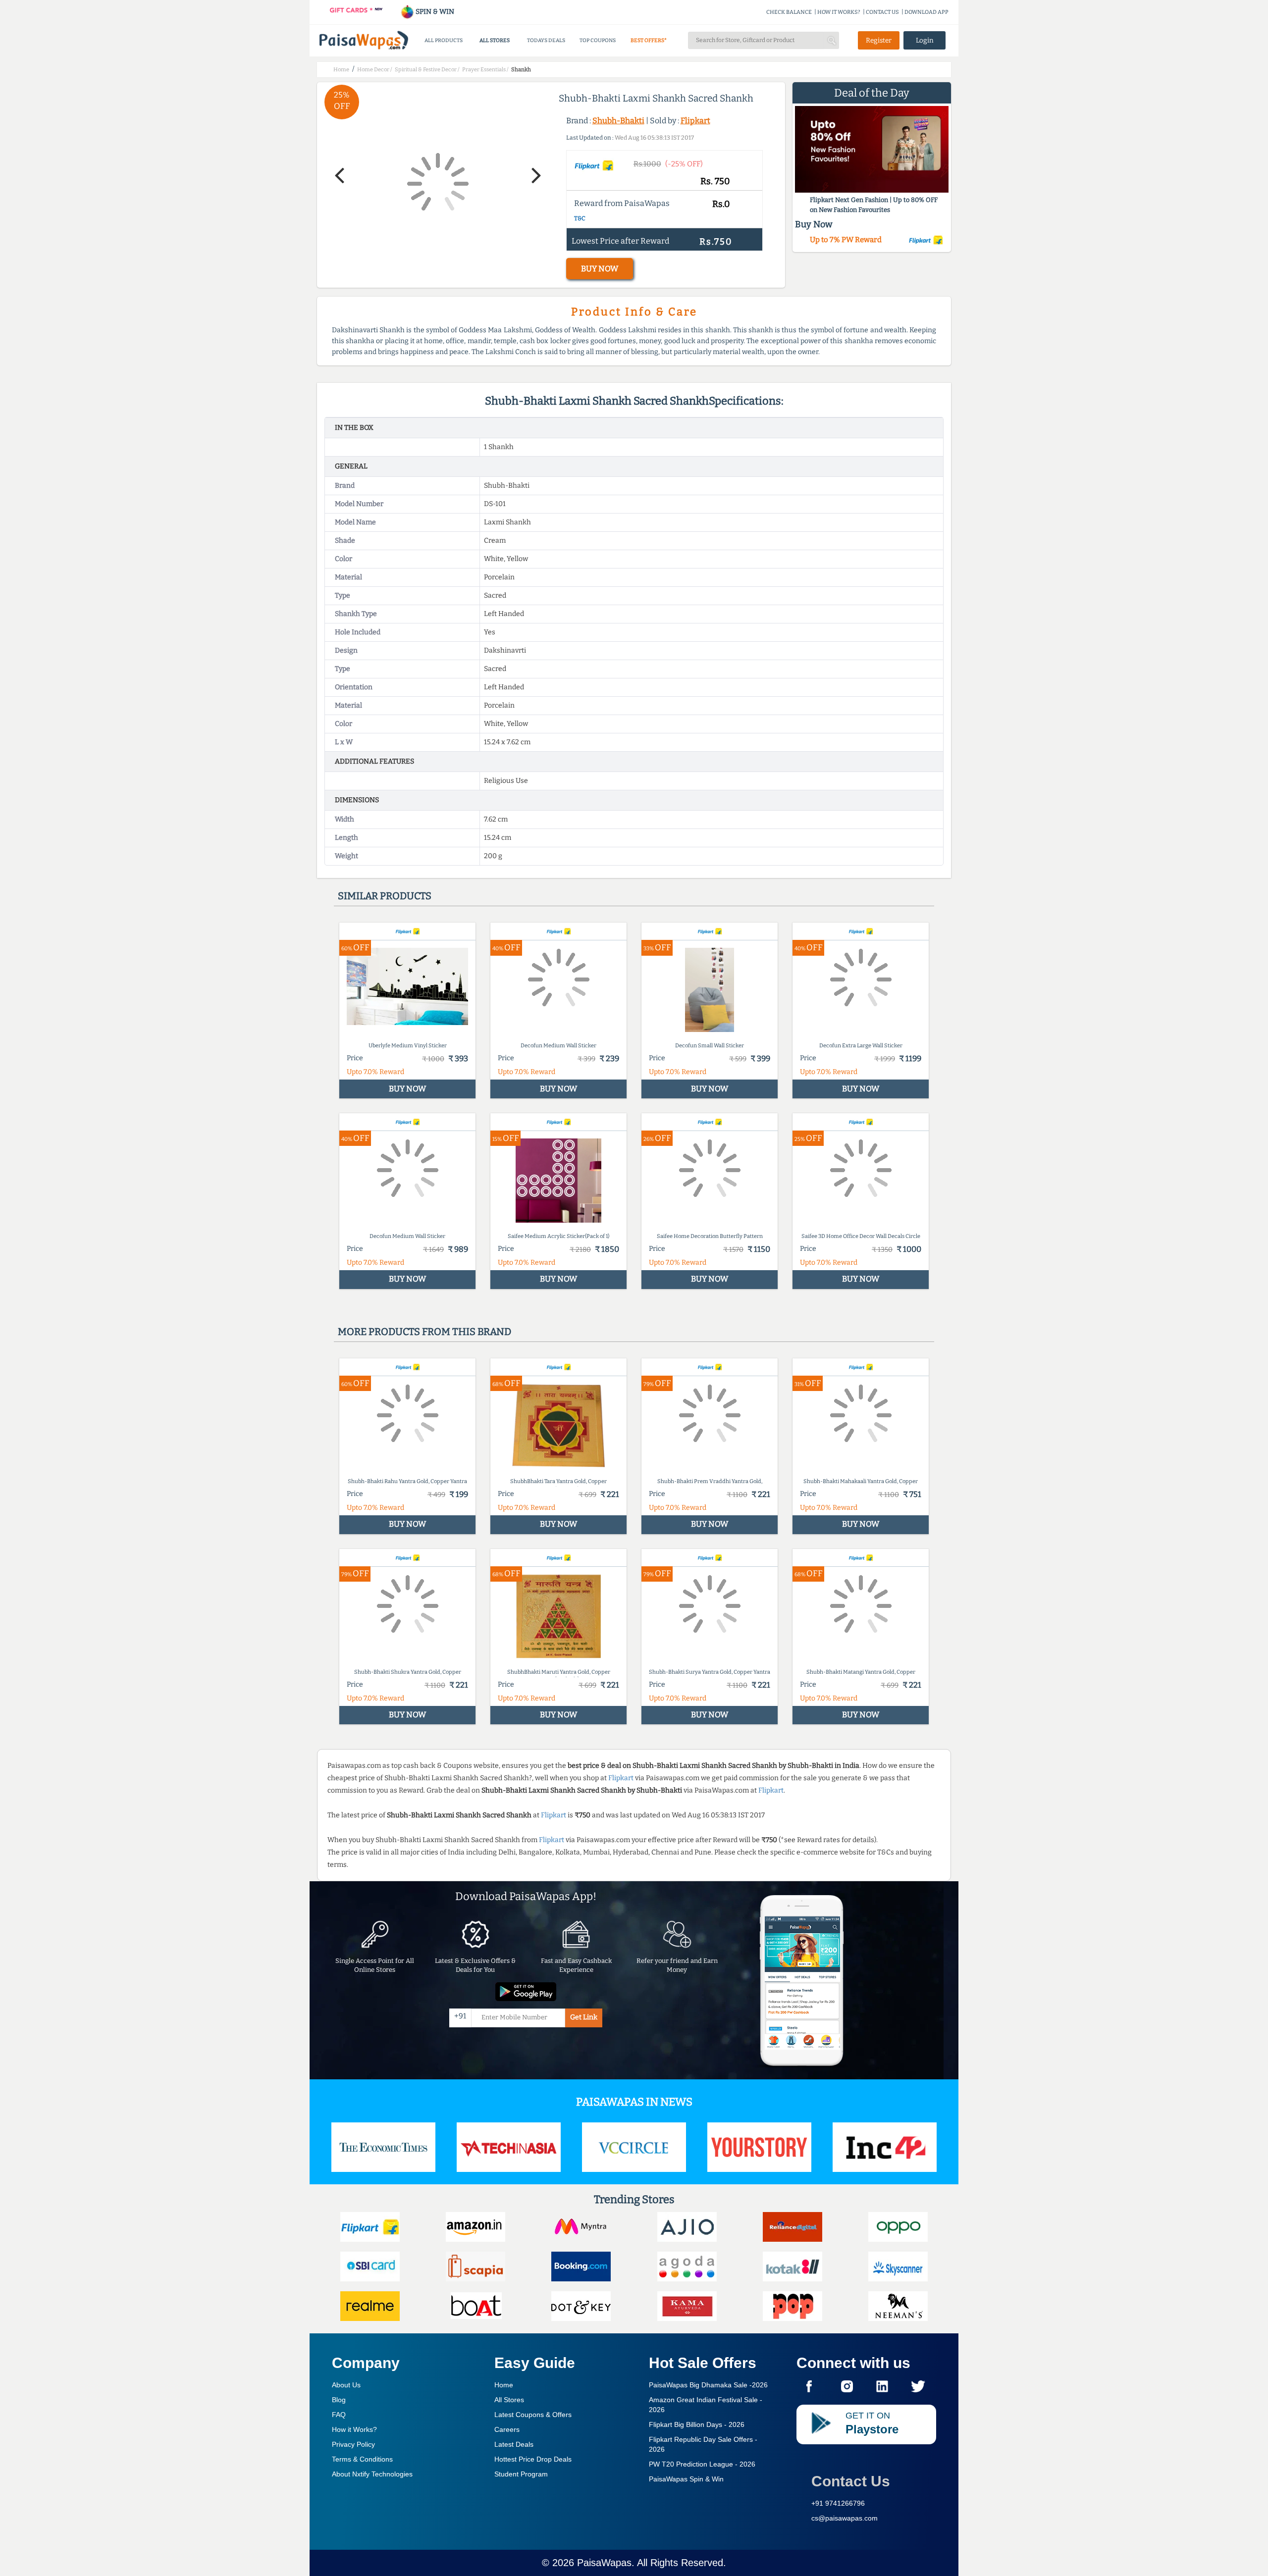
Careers (507, 2429)
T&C (580, 218)
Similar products (385, 896)
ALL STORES (495, 40)
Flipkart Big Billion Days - (697, 2424)
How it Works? (354, 2429)
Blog (339, 2400)
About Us (346, 2385)
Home (504, 2385)
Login (925, 40)
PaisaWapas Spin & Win (686, 2479)
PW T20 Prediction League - (702, 2464)
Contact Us (851, 2481)
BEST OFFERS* (649, 40)
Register (879, 40)
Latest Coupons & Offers (533, 2415)
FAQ (339, 2415)
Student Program (521, 2474)
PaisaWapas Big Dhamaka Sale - (708, 2385)
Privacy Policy (353, 2444)
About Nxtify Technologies (372, 2474)
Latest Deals (514, 2444)
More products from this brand (424, 1332)
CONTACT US (882, 12)
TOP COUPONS (598, 40)
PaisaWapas (604, 2563)
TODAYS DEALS (546, 40)
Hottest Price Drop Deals (533, 2459)
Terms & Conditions (362, 2459)
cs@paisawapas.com (845, 2518)
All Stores (509, 2400)
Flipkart (695, 121)
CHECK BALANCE (789, 12)
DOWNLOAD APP (926, 12)
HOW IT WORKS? (839, 12)
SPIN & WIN (434, 12)
